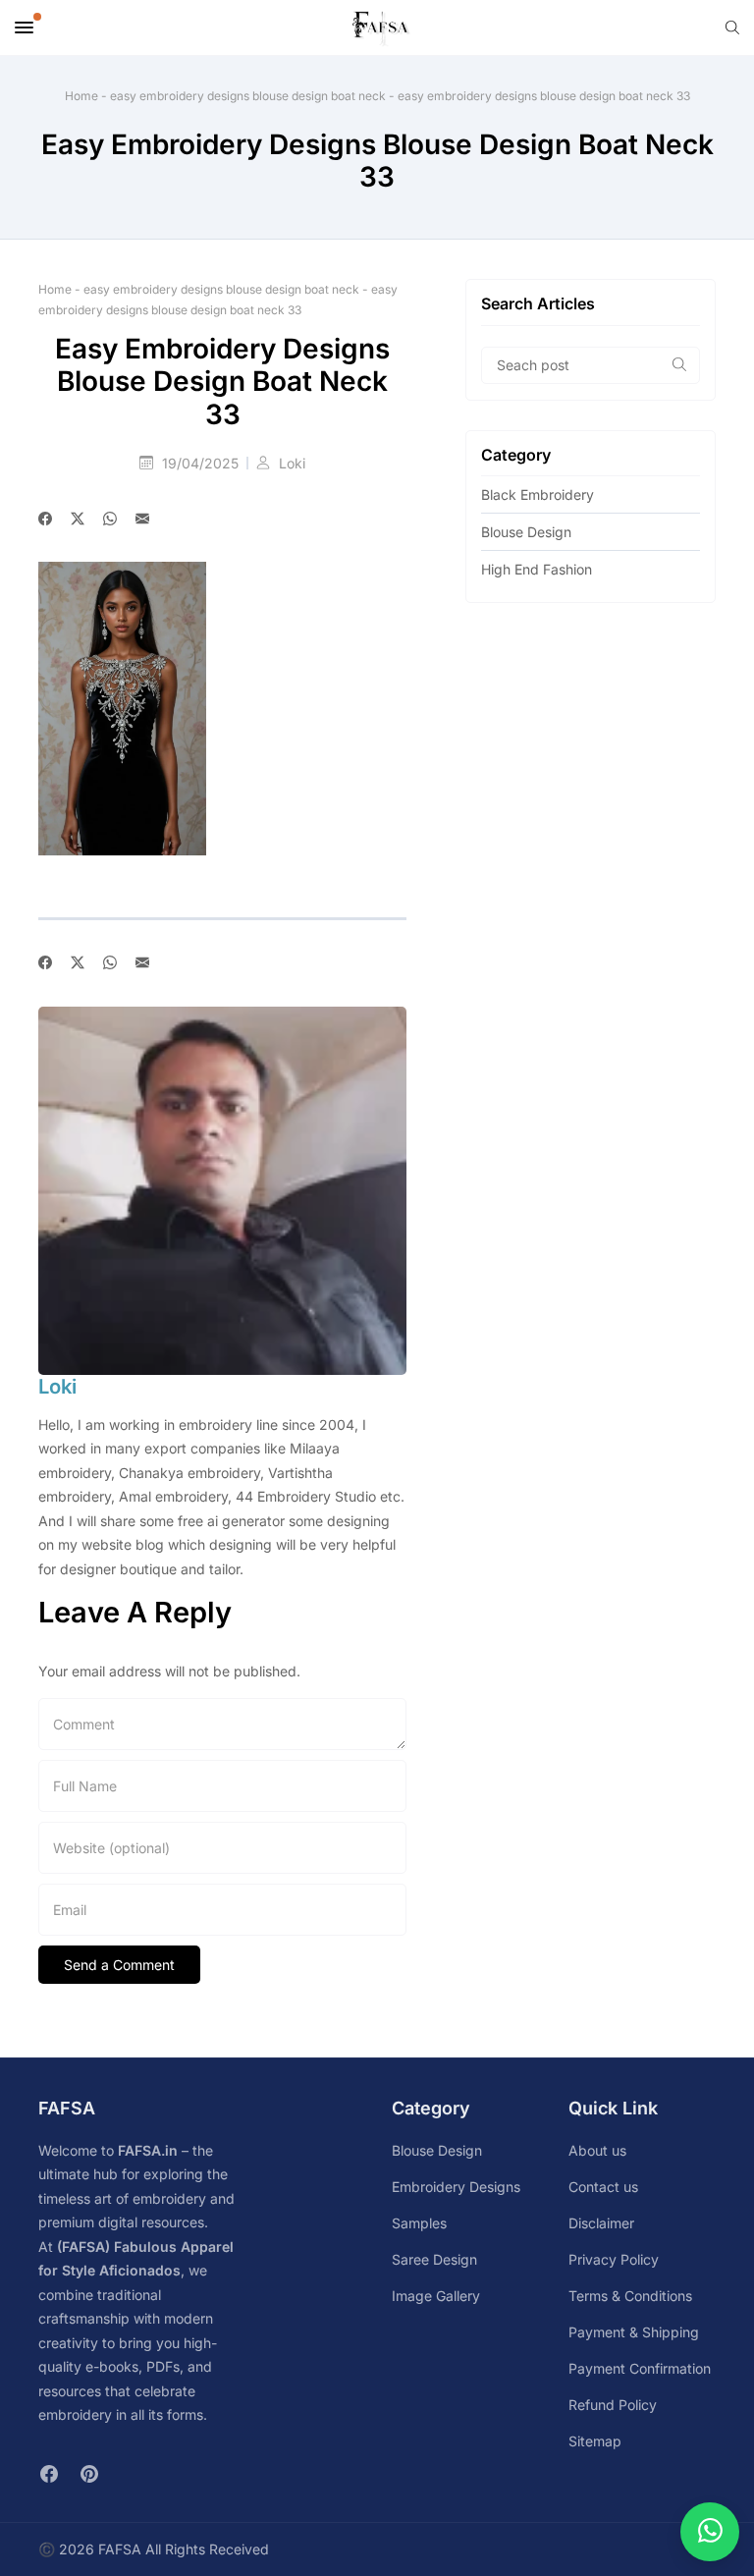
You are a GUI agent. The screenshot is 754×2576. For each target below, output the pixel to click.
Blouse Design (526, 532)
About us (597, 2150)
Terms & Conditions (630, 2296)
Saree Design (434, 2259)
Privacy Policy (614, 2259)
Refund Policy (613, 2405)
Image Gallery (436, 2296)
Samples (419, 2223)
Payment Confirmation (640, 2368)
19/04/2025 (202, 463)
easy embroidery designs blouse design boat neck (248, 96)
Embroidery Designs (456, 2187)
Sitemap (595, 2441)
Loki (292, 463)
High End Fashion (537, 569)
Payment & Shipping (634, 2332)
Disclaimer (601, 2223)
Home (81, 96)
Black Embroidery (538, 494)
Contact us (603, 2187)
